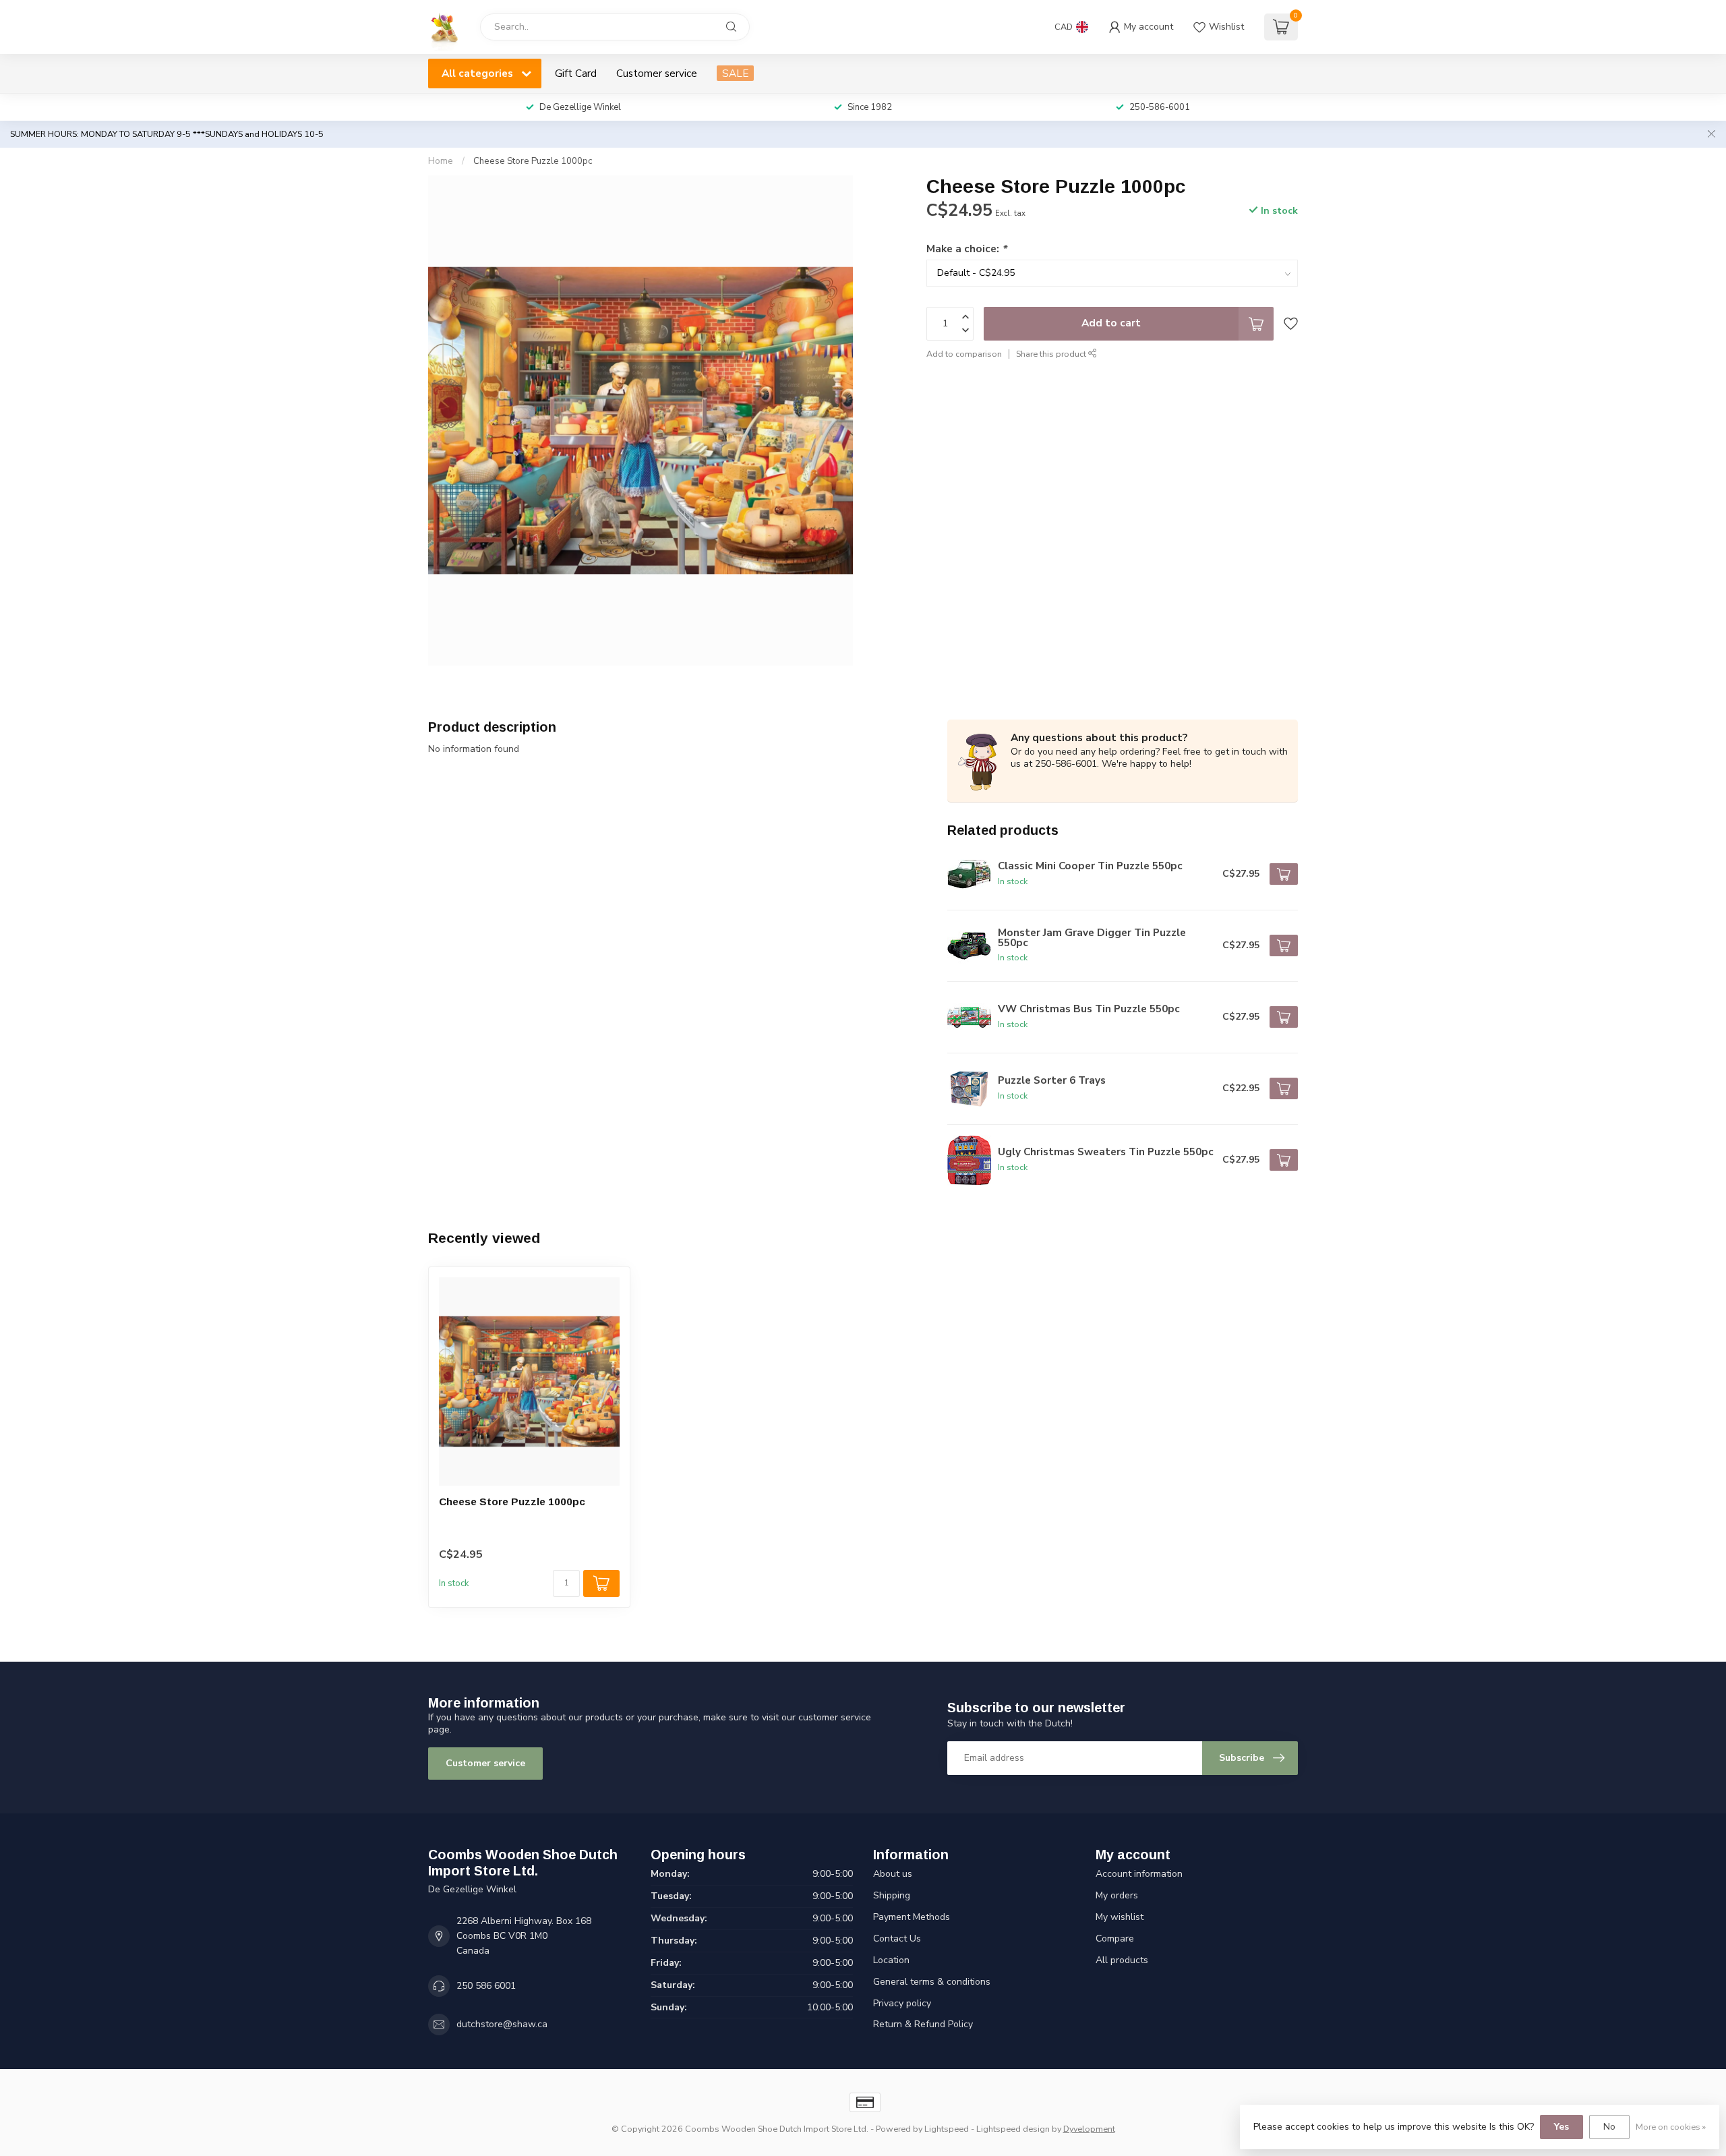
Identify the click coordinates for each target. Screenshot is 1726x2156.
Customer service (657, 73)
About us (893, 1874)
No (1609, 2127)
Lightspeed (947, 2129)
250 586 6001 (486, 1986)
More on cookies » (1671, 2127)
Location (891, 1960)
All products (1122, 1960)
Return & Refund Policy (923, 2024)
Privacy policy (902, 2003)
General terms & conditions (932, 1982)
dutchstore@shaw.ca (502, 2024)
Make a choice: (966, 248)
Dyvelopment (1089, 2129)
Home (441, 161)
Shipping (892, 1895)
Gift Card (576, 73)
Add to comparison (964, 353)
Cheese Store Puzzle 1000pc (533, 161)
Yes (1561, 2127)
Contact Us (897, 1939)
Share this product (1052, 353)
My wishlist (1120, 1917)
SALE (735, 73)
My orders (1117, 1895)
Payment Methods (912, 1917)
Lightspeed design (1013, 2129)
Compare (1115, 1939)
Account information (1139, 1874)
